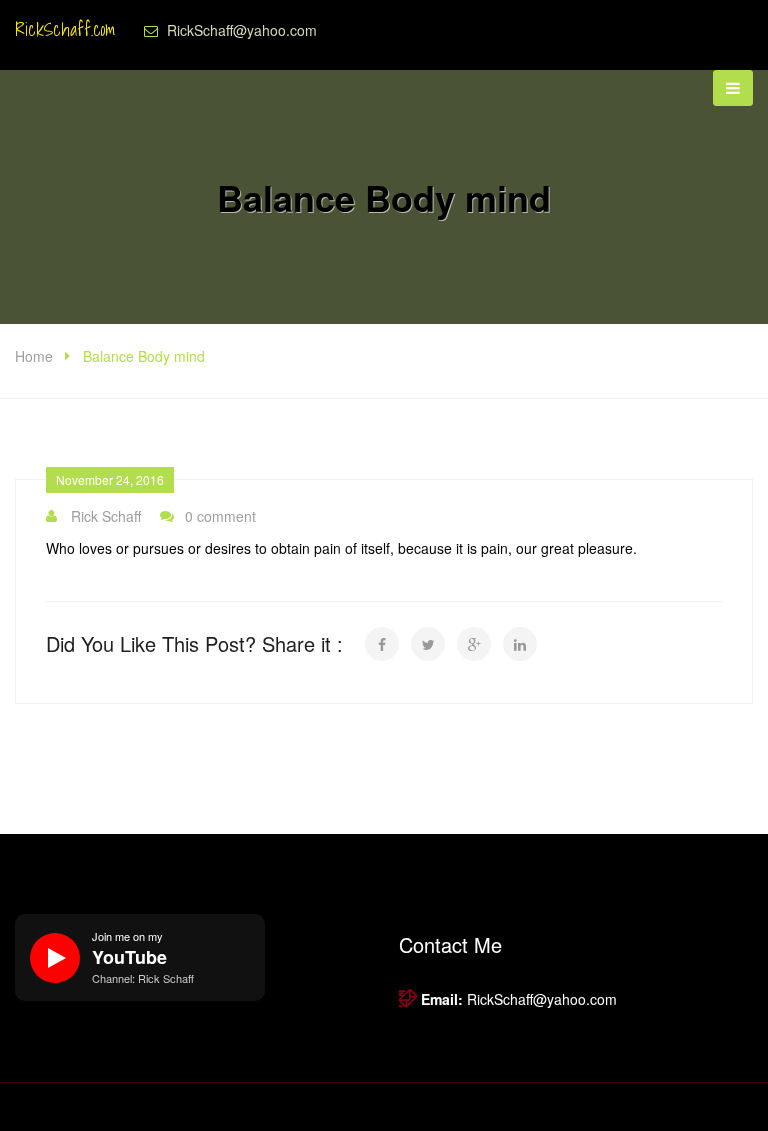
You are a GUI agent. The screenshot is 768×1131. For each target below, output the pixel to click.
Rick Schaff (106, 516)
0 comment (220, 516)
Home (34, 356)
